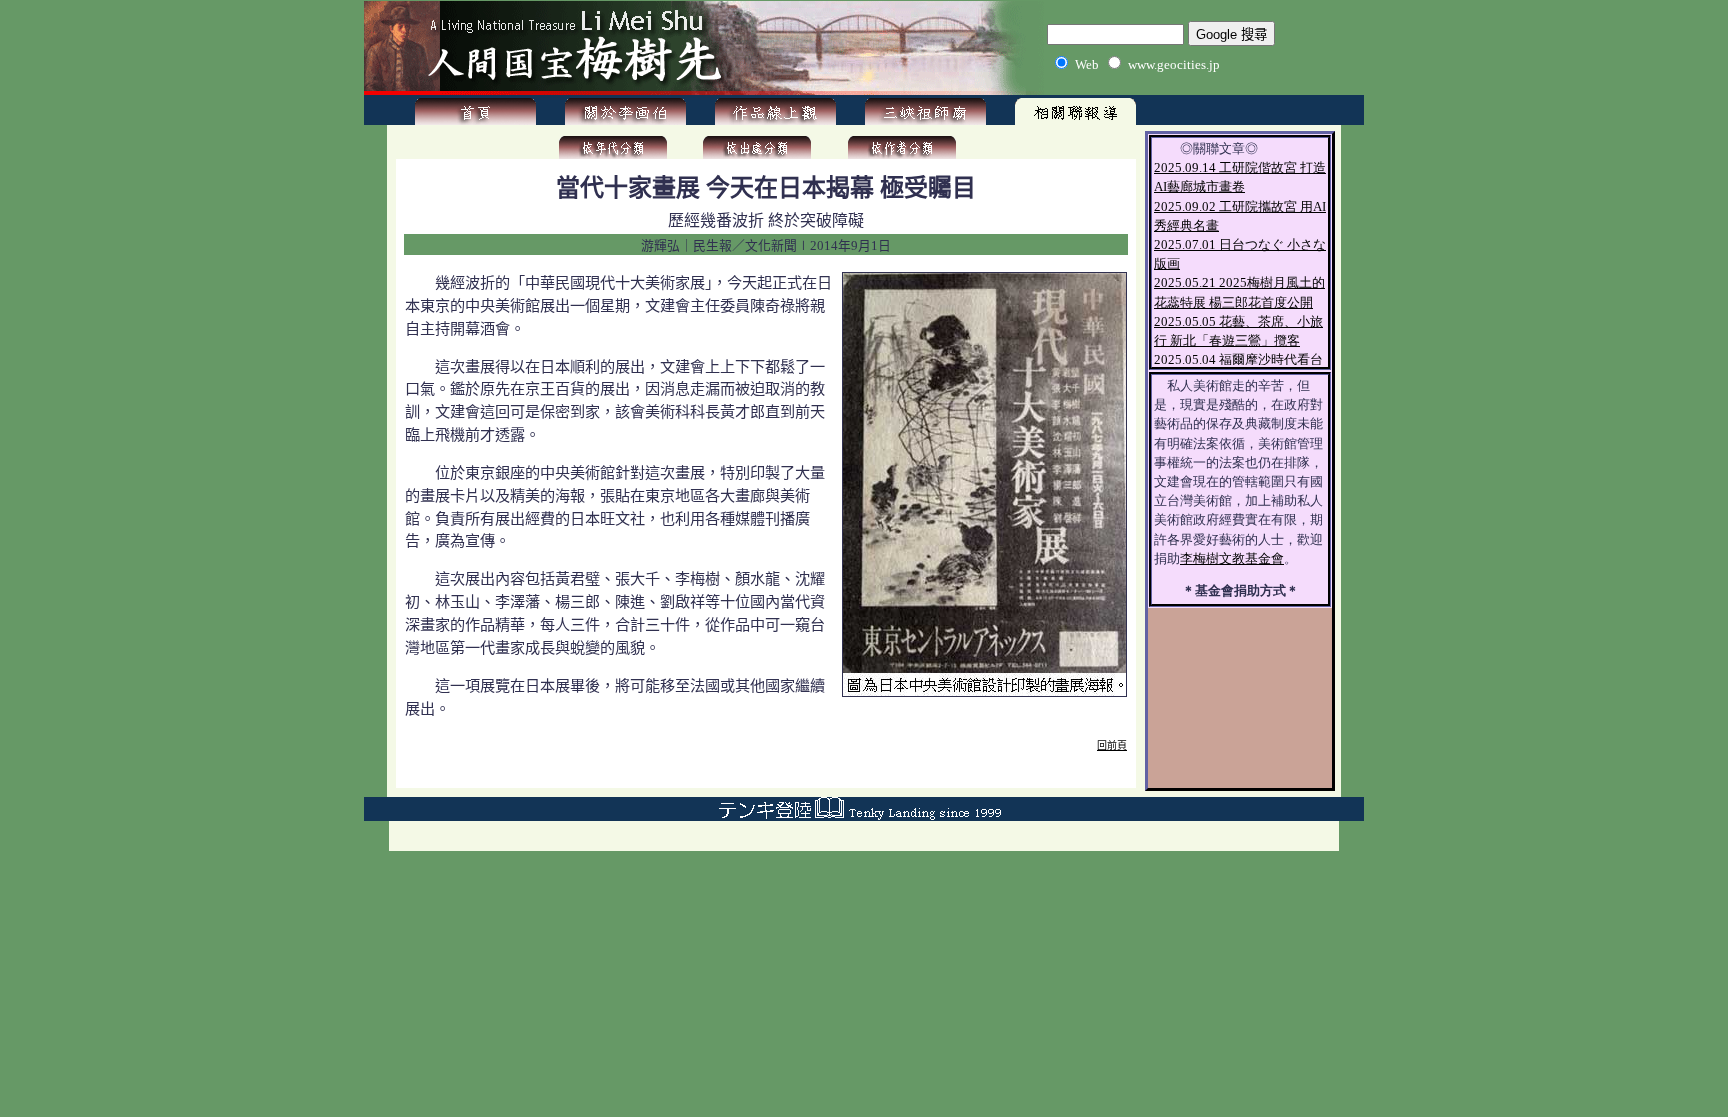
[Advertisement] (766, 774)
